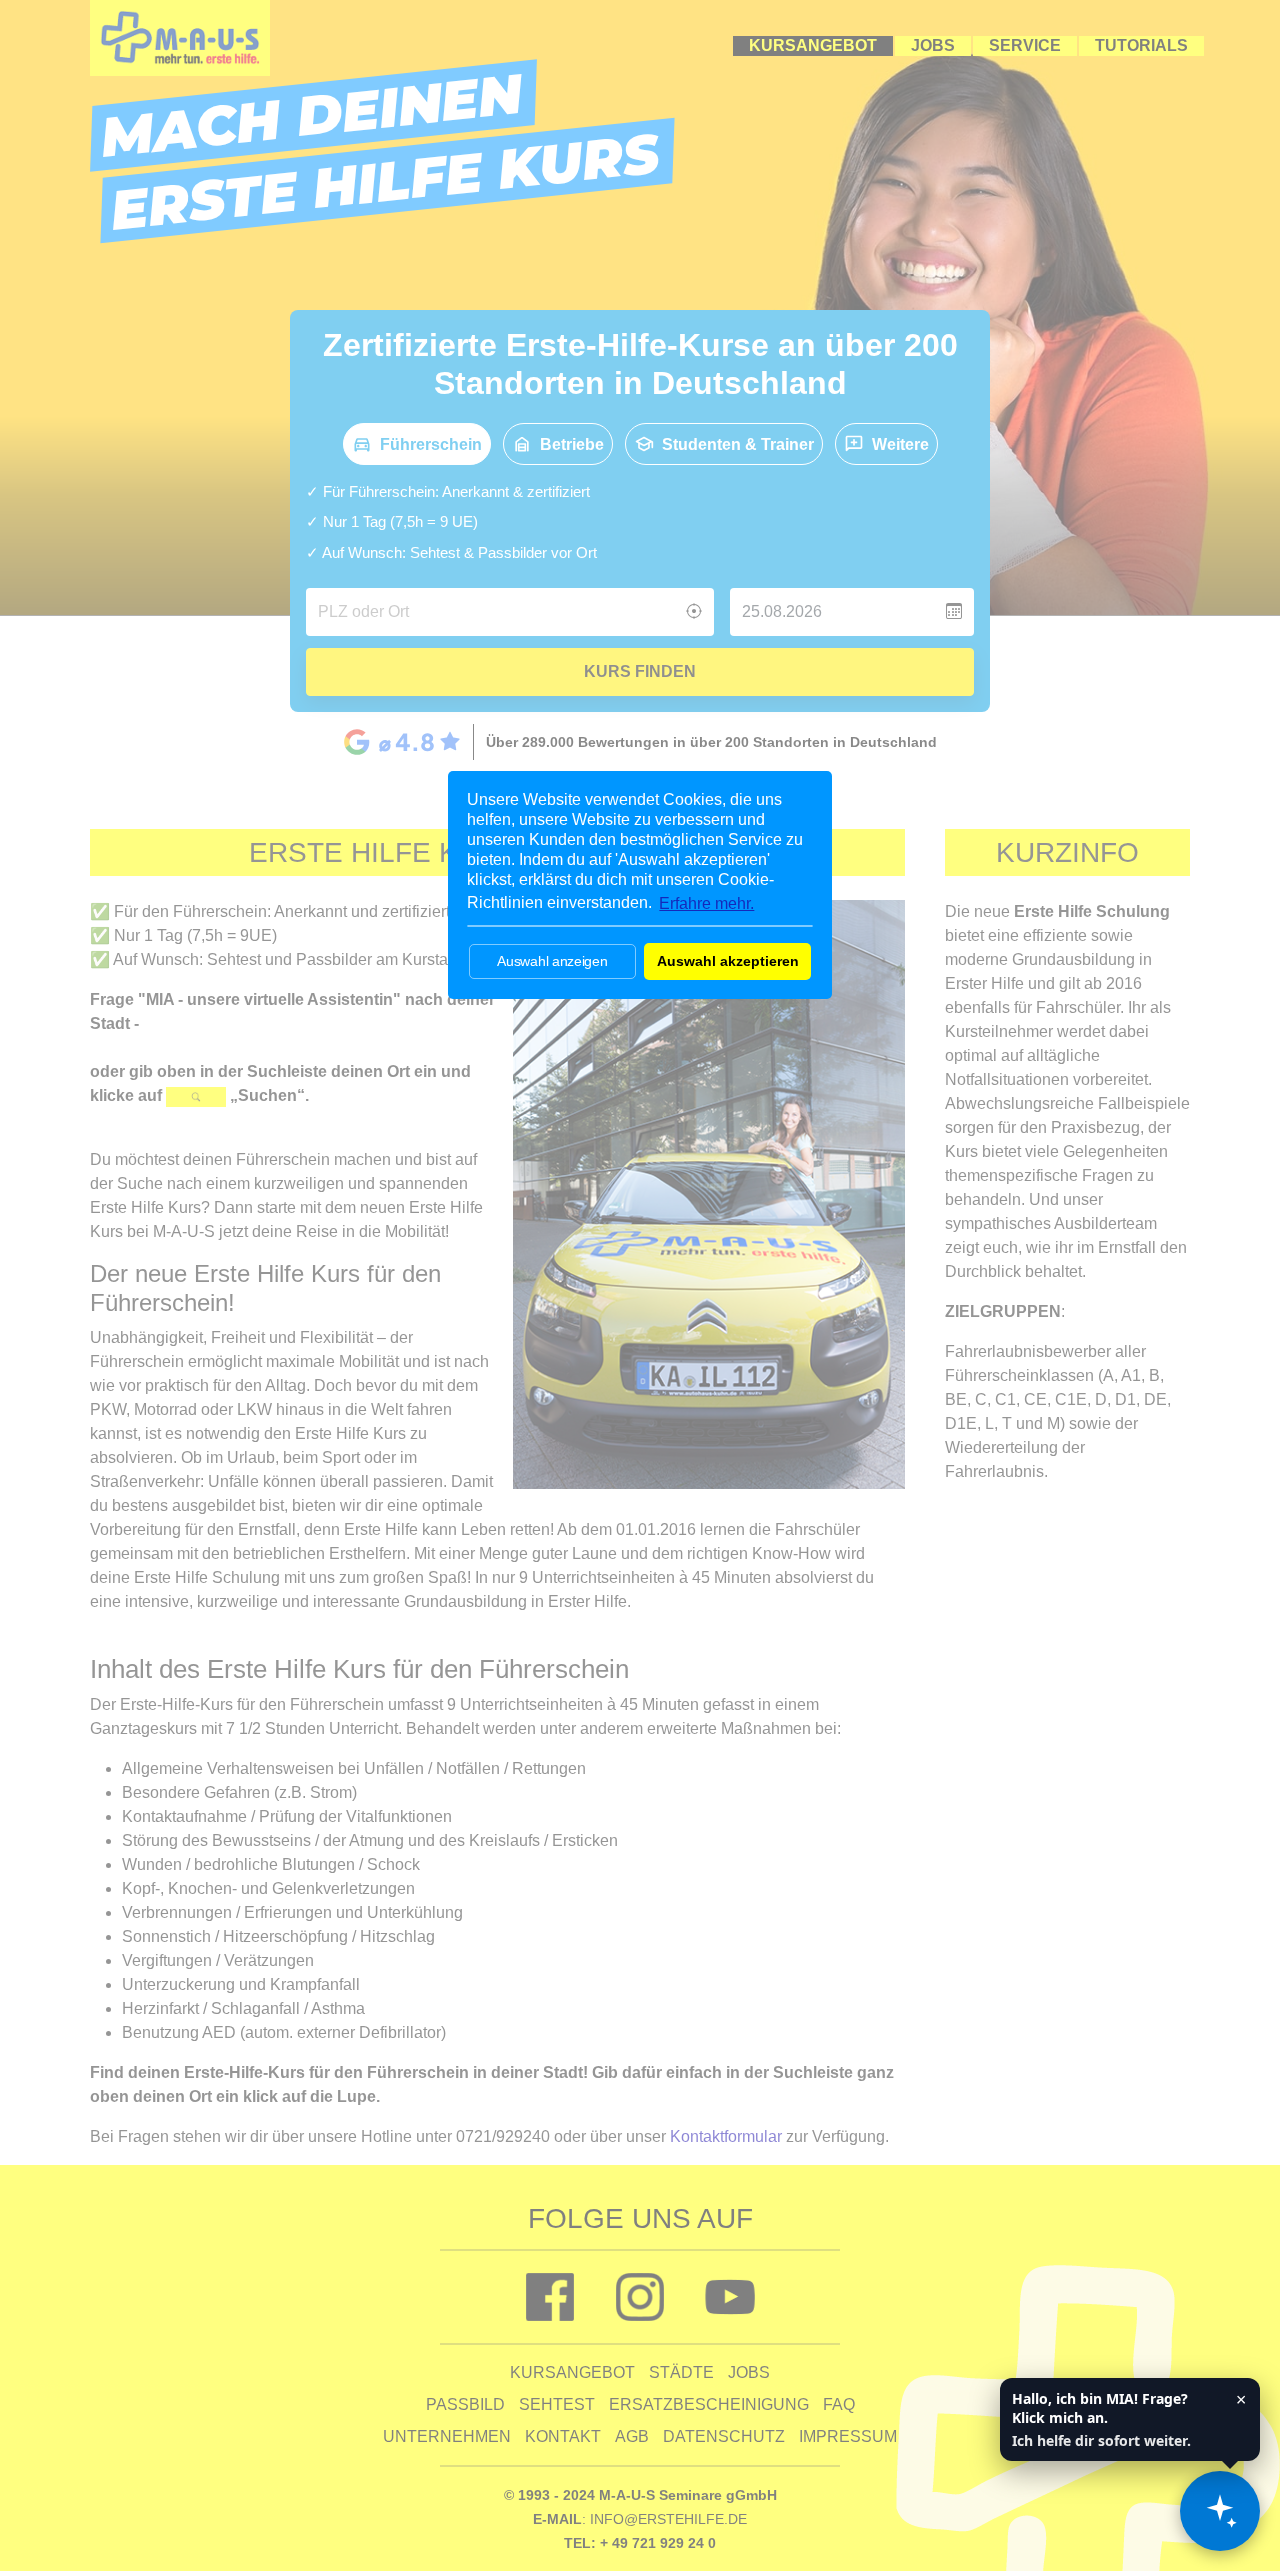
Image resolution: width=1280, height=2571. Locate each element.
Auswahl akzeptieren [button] (728, 961)
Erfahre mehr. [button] (706, 903)
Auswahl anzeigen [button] (552, 961)
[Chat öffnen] (1220, 2511)
